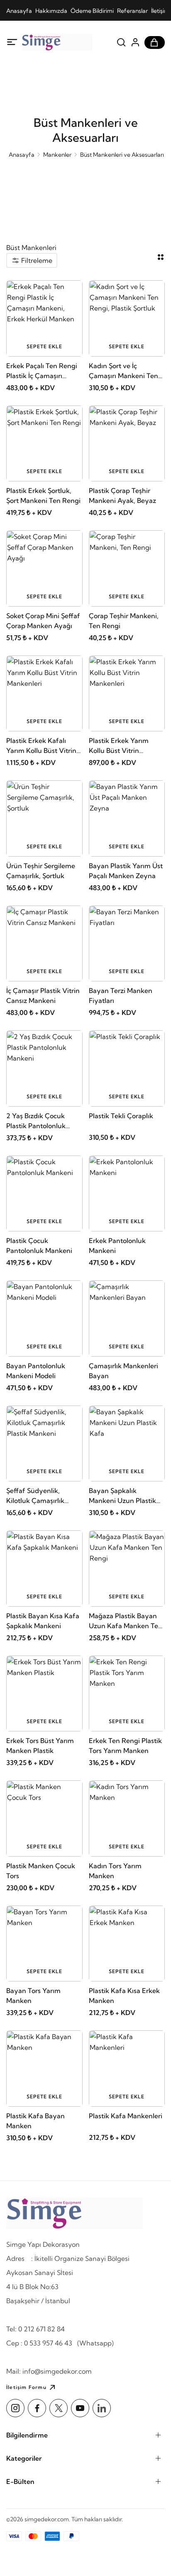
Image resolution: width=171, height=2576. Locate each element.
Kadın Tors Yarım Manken (115, 1871)
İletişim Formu (26, 2387)
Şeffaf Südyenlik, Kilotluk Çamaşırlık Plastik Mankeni (35, 1496)
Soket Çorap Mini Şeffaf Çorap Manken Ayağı (43, 621)
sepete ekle (44, 346)
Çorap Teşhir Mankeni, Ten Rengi (124, 621)
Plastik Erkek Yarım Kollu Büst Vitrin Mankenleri (119, 746)
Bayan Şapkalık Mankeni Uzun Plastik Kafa (122, 1496)
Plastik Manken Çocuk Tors (41, 1871)
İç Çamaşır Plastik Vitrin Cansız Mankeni (43, 995)
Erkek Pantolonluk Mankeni (117, 1246)
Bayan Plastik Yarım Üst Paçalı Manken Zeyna (126, 871)
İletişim (160, 11)
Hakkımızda (51, 11)
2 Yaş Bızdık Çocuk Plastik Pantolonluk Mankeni (36, 1121)
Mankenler (57, 155)
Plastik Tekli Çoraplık (121, 1116)
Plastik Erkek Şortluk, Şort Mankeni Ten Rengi (43, 495)
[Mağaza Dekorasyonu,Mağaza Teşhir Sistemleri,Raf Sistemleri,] (57, 42)
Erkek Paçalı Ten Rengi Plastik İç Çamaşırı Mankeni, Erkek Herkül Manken (42, 371)
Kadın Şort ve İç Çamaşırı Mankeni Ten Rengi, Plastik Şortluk (123, 371)
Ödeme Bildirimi (92, 11)
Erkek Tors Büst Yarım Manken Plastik (40, 1746)
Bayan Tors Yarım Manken (33, 1996)
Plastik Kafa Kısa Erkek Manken (124, 1996)
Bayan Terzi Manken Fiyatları (121, 995)
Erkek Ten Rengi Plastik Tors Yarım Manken (125, 1746)
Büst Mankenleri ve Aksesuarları (122, 155)
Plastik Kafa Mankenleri (126, 2116)
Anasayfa (19, 11)
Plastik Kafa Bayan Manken (35, 2121)
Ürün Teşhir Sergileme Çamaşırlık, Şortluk (41, 871)
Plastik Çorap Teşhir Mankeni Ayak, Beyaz (122, 495)
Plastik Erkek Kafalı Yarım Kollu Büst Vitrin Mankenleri (41, 746)
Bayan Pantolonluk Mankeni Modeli (36, 1371)
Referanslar (132, 11)
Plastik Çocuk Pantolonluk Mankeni (39, 1246)
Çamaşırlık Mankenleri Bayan (123, 1371)
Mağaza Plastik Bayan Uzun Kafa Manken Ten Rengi (126, 1621)
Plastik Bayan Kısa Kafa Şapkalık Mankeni (43, 1621)
